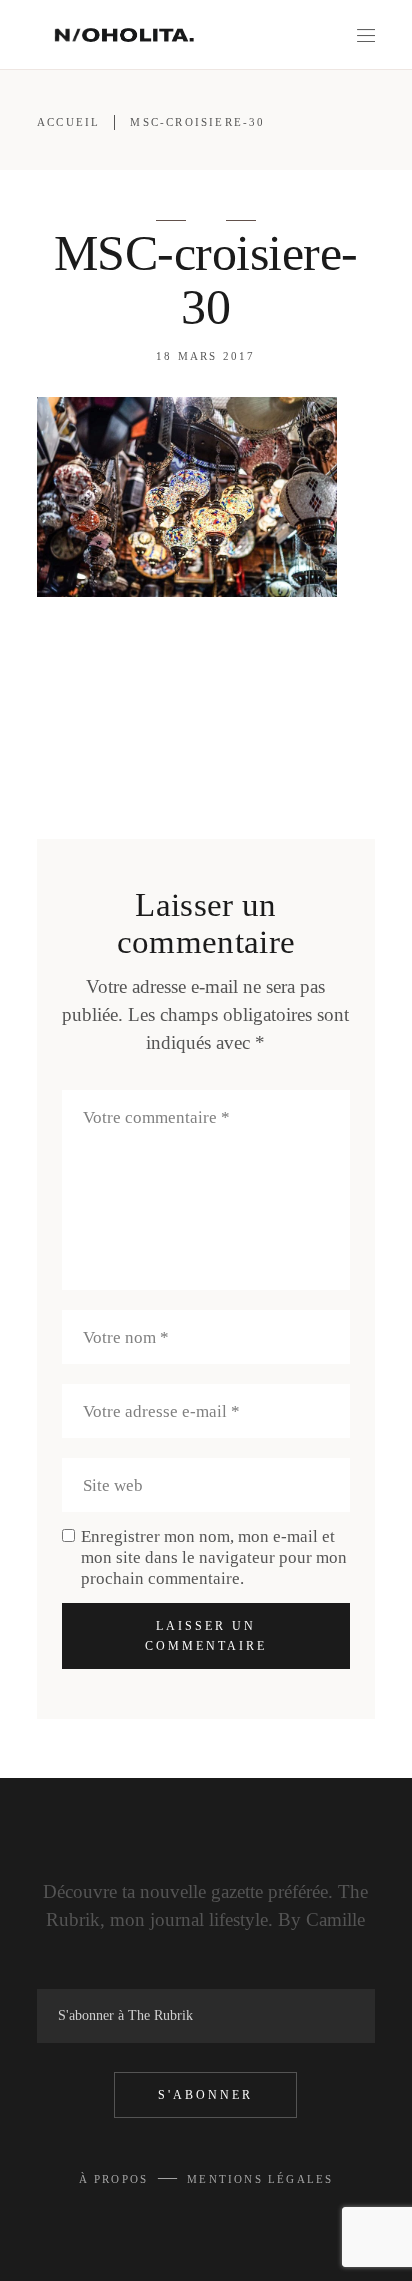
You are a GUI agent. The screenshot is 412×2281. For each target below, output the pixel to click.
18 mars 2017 (205, 356)
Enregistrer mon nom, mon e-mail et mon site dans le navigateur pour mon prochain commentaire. (214, 1557)
